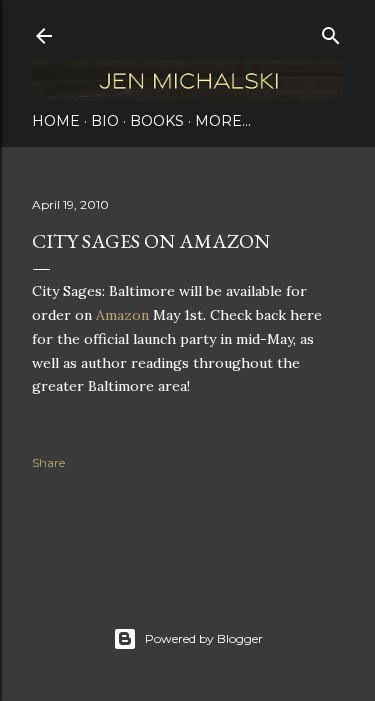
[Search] (331, 31)
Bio (105, 121)
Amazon (122, 315)
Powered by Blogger (204, 638)
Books (157, 121)
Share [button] (48, 462)
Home (56, 121)
